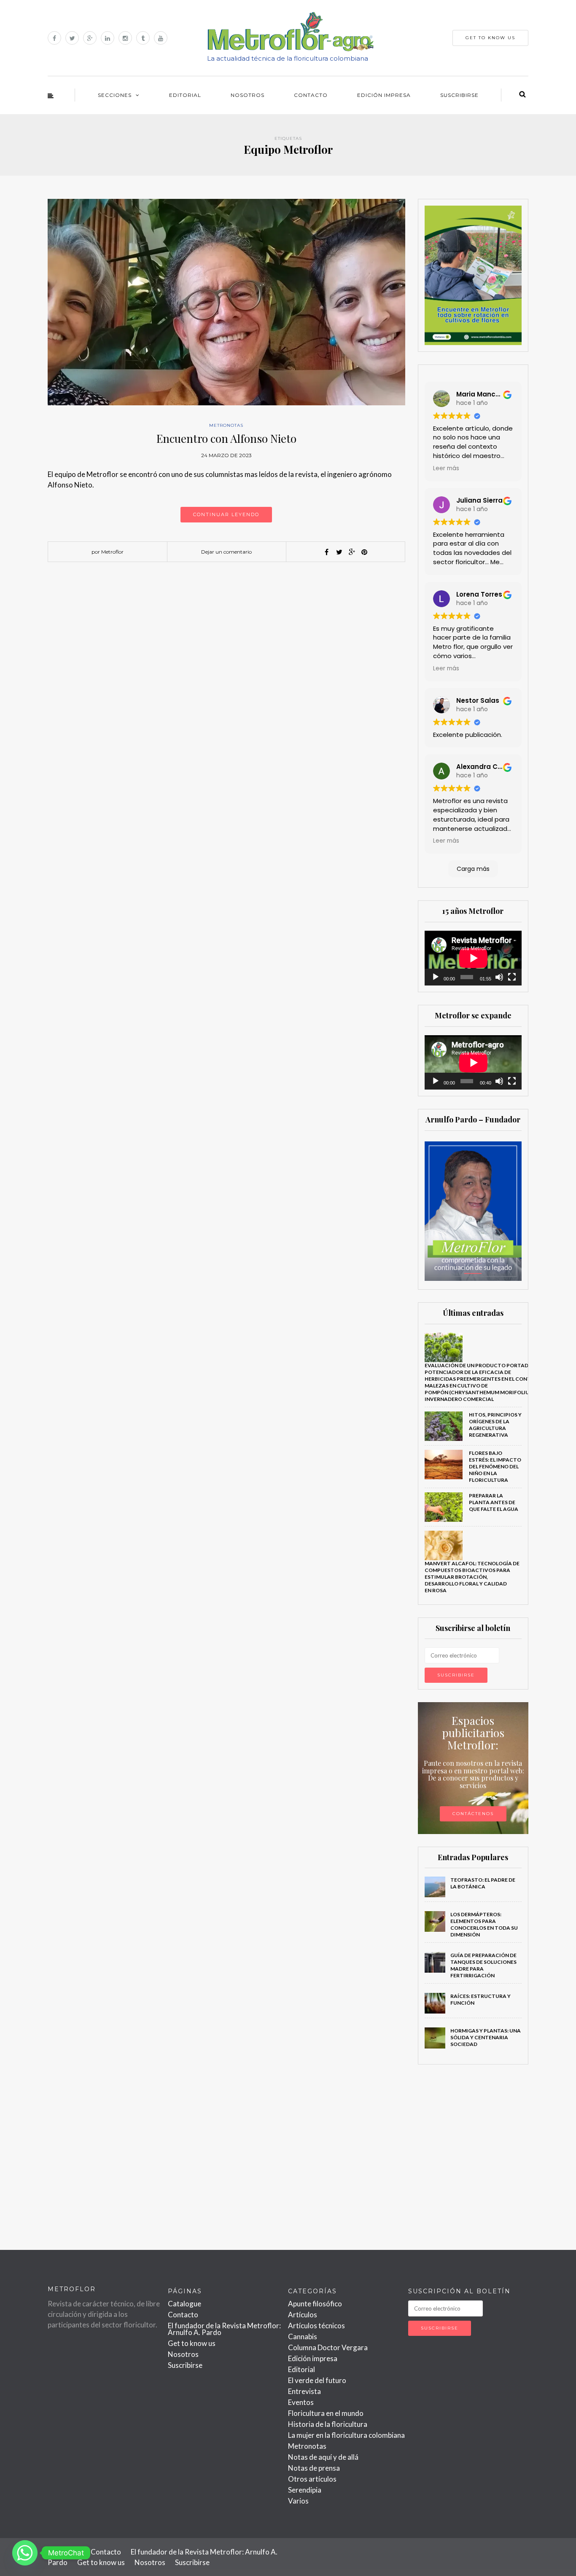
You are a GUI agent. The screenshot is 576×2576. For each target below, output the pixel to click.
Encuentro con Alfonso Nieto (226, 438)
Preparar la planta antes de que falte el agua (494, 1502)
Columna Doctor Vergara (328, 2347)
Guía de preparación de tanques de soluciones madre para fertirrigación (483, 1965)
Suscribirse (459, 95)
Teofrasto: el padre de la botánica (483, 1883)
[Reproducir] (436, 977)
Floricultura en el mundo (326, 2413)
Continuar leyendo (226, 514)
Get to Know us (490, 38)
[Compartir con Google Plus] (352, 552)
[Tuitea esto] (339, 552)
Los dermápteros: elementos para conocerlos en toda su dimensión (484, 1924)
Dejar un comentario (226, 552)
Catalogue (184, 2304)
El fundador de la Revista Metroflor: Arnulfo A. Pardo (224, 2329)
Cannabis (303, 2336)
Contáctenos (473, 1814)
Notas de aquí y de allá (323, 2457)
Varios (298, 2501)
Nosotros (248, 95)
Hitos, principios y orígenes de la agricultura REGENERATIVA (495, 1425)
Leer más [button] (446, 468)
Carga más (473, 869)
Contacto (311, 95)
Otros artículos (312, 2479)
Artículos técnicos (316, 2326)
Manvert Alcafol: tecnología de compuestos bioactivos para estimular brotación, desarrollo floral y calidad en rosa (472, 1577)
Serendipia (305, 2490)
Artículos (303, 2315)
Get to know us (192, 2343)
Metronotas (226, 425)
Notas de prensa (314, 2468)
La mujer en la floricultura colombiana (346, 2435)
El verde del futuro (317, 2380)
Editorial (185, 95)
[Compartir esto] (326, 552)
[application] (473, 958)
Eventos (301, 2402)
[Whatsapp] (25, 2553)
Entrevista (304, 2391)
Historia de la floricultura (328, 2424)
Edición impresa (384, 95)
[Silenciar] (499, 977)
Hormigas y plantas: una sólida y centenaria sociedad (486, 2037)
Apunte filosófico (315, 2304)
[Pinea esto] (364, 552)
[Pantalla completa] (512, 977)
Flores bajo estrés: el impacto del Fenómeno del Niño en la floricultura (495, 1466)
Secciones (115, 95)
